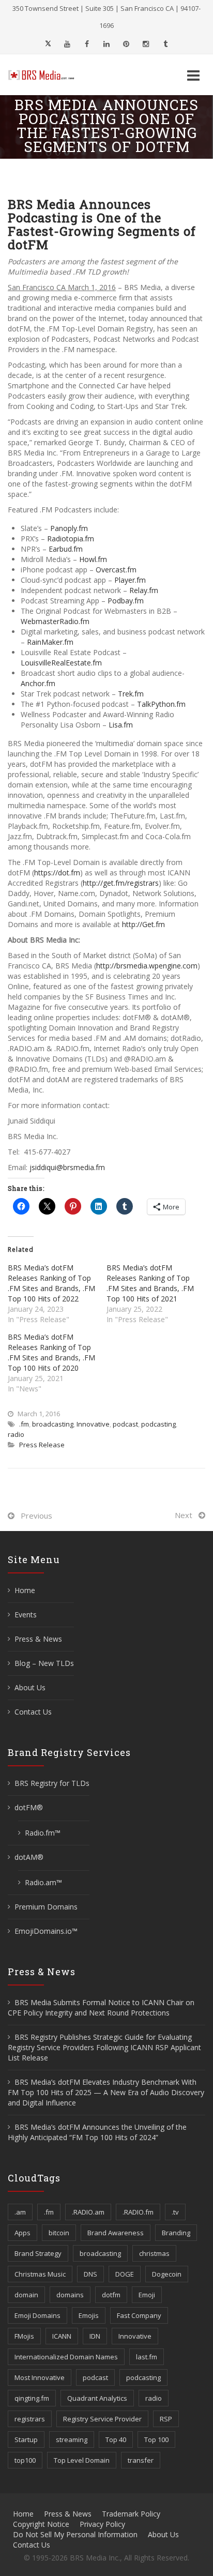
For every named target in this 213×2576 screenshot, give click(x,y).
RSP (166, 2419)
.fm (24, 1424)
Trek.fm (131, 694)
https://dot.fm (57, 873)
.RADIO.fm (138, 2212)
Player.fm (130, 580)
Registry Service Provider (102, 2419)
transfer (141, 2460)
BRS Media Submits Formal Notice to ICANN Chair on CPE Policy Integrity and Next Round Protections (101, 2007)
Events (26, 1615)
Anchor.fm (38, 683)
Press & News (38, 1639)
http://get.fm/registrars (121, 883)
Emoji (147, 2295)
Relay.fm (144, 590)
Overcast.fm (116, 570)
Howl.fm (93, 559)
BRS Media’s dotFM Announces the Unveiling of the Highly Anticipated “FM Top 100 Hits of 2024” (97, 2132)
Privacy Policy (102, 2524)
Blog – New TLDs (44, 1663)
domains (70, 2295)
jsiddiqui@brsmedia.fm (67, 1167)
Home (25, 1590)
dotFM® (29, 1807)
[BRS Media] (47, 75)
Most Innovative (40, 2377)
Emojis (89, 2315)
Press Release (42, 1445)
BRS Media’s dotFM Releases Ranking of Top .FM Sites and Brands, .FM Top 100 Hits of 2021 (150, 1283)
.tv (175, 2212)
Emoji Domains (37, 2315)
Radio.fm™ (43, 1833)
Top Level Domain (82, 2460)
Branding (176, 2233)
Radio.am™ (43, 1882)
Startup (26, 2439)
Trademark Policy (131, 2514)
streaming (72, 2439)
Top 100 (156, 2439)
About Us (30, 1687)
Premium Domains (46, 1907)
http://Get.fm (143, 924)
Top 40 (116, 2439)
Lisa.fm (121, 725)
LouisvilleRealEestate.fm (61, 663)
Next (184, 1515)
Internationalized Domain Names (66, 2357)
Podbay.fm (126, 601)
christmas (154, 2253)
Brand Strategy (38, 2253)
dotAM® (29, 1857)
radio (16, 1434)
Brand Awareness (116, 2233)
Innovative (93, 1424)
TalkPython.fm (161, 704)
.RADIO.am (88, 2212)
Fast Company (139, 2315)
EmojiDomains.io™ (46, 1931)
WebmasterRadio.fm (55, 621)
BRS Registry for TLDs (52, 1783)
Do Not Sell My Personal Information (75, 2534)
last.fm (147, 2357)
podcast (125, 1424)
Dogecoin (167, 2274)
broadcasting (53, 1424)
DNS (90, 2274)
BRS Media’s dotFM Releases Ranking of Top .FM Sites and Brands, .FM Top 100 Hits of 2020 (51, 1352)
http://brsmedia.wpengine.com (147, 966)
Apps (22, 2233)
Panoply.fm (69, 528)
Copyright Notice (41, 2524)
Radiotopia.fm (71, 539)
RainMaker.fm (50, 642)
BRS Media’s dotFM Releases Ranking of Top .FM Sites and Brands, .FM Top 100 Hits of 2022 (51, 1283)
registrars (30, 2419)
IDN (95, 2336)
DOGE (125, 2274)
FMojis (24, 2336)
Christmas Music (40, 2274)
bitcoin (59, 2233)
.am (20, 2212)
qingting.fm (32, 2398)
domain (26, 2295)
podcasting (158, 1424)
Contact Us (33, 1712)
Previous (36, 1516)
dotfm (111, 2295)
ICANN (62, 2336)
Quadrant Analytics (97, 2398)
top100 (25, 2460)
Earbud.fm (66, 549)
